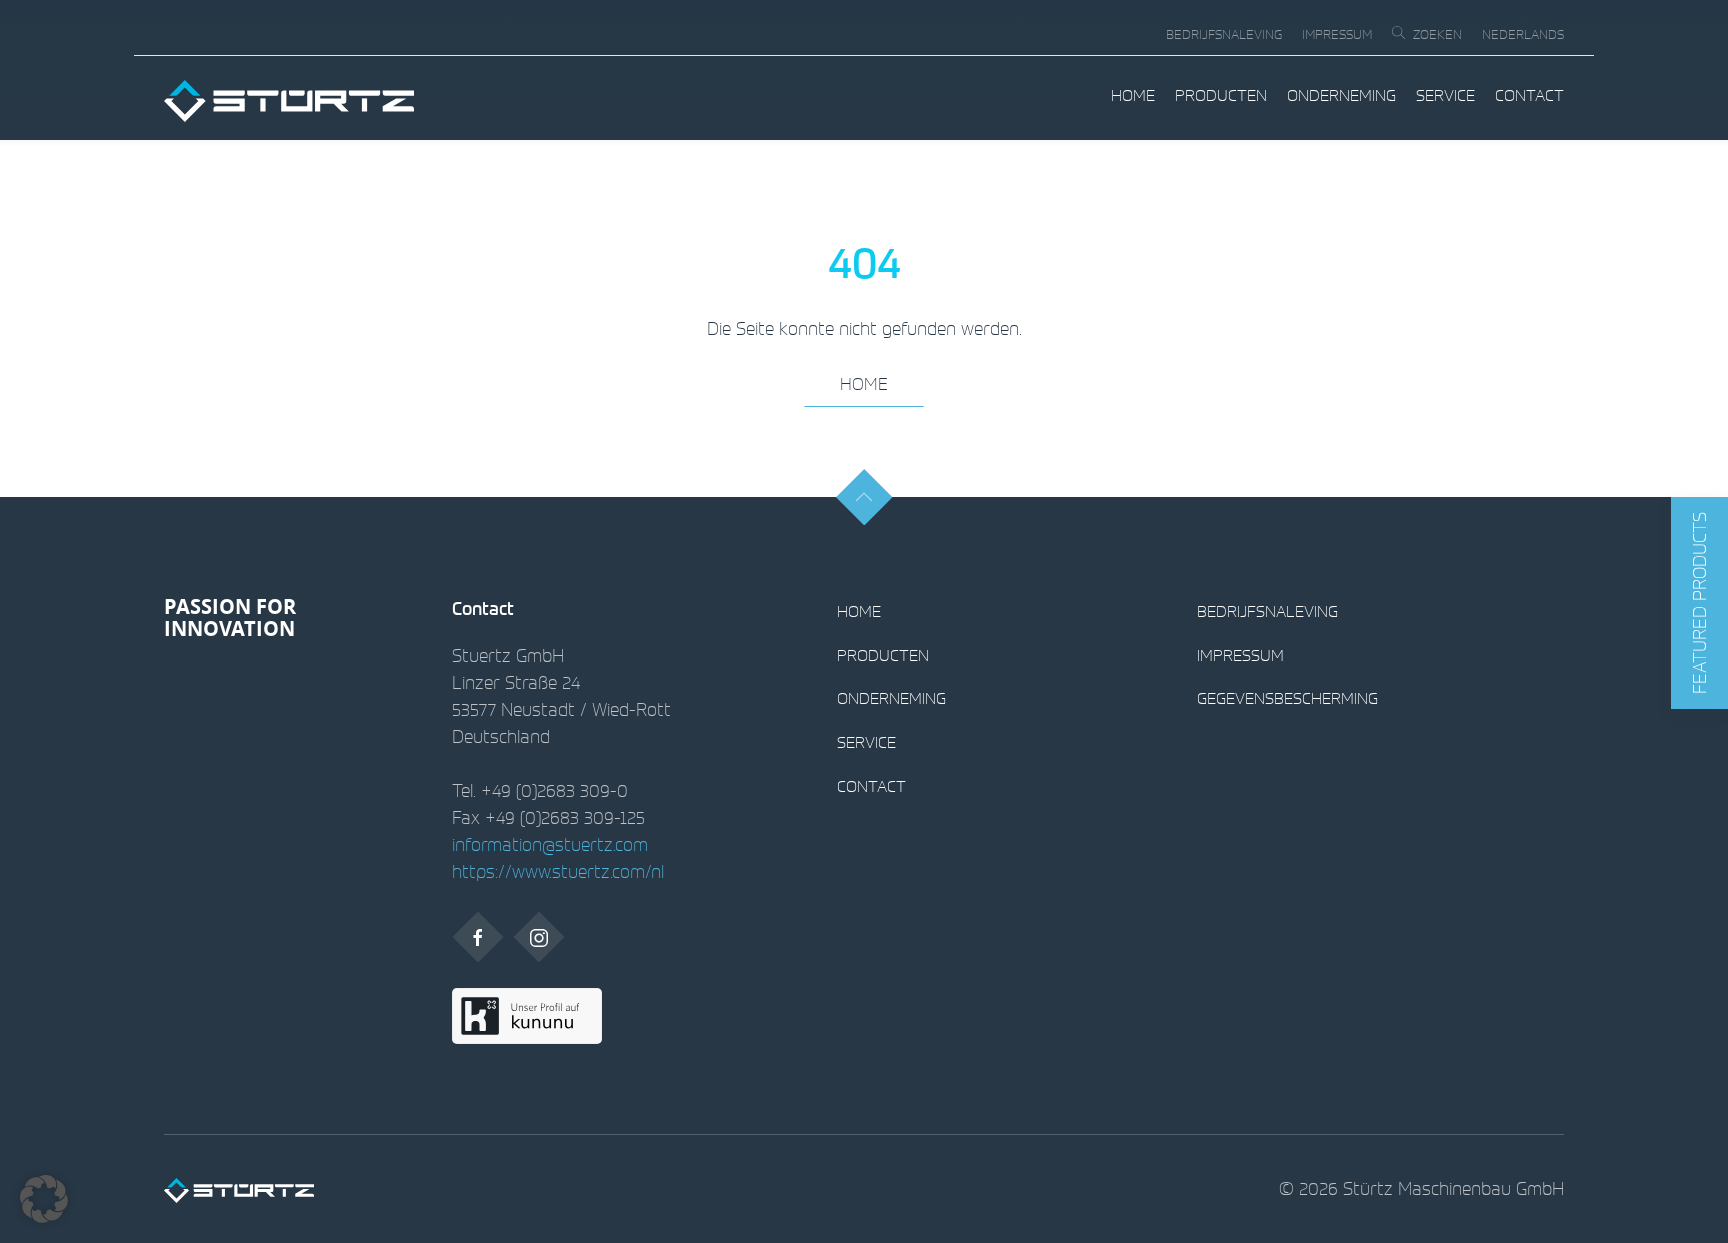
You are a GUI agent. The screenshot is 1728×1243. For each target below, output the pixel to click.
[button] (1699, 603)
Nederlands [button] (1523, 34)
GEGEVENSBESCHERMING (1287, 698)
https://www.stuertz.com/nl (558, 871)
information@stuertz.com (550, 844)
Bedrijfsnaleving (1224, 34)
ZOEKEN (1437, 34)
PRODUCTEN (1221, 95)
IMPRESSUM (1337, 34)
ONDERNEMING (1341, 95)
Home (1133, 95)
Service (1445, 95)
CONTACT (1529, 95)
